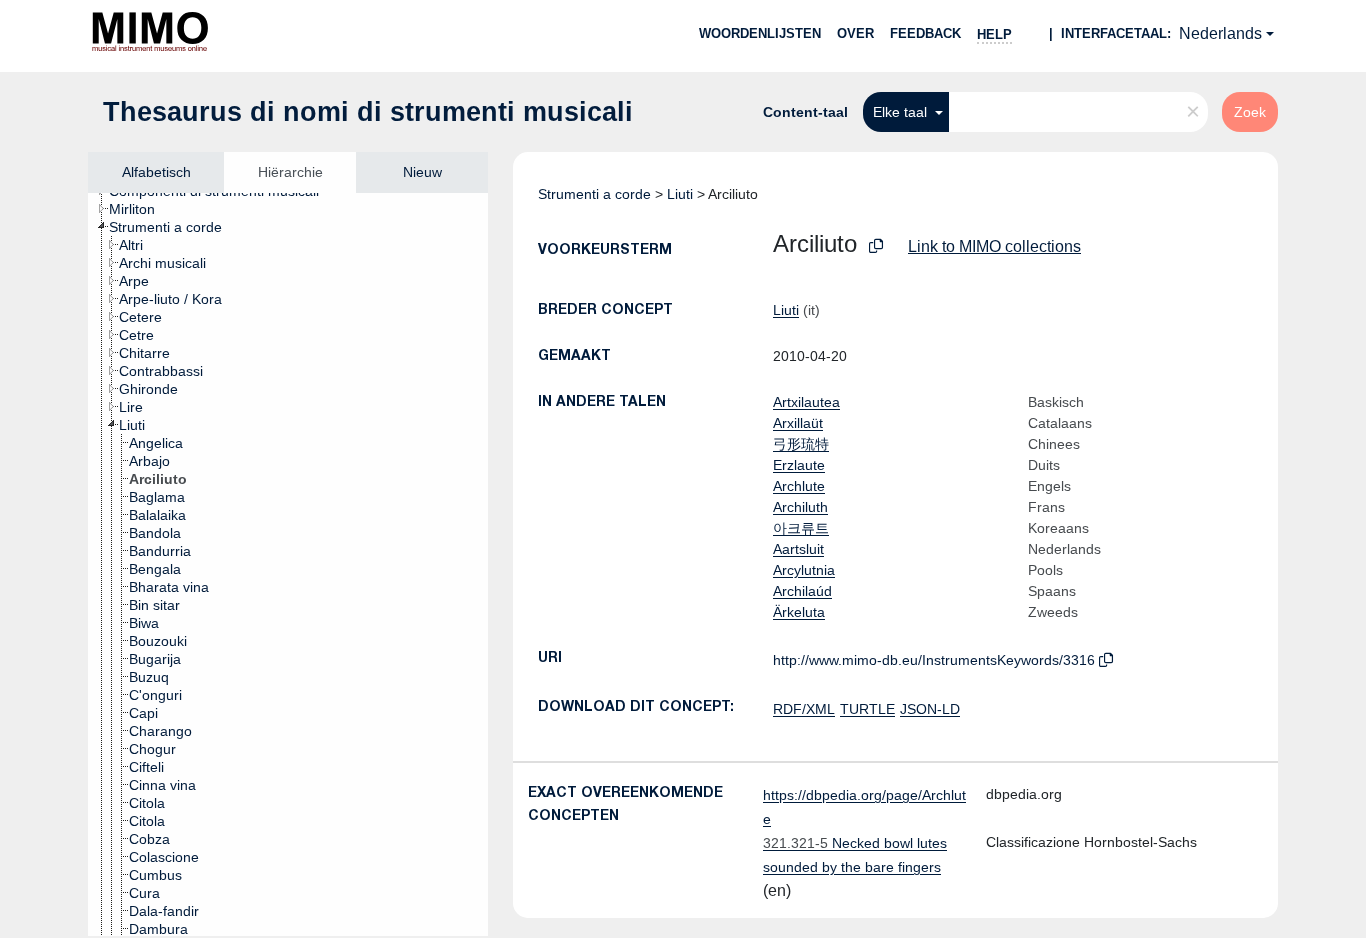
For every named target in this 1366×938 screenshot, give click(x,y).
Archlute (799, 486)
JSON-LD (930, 709)
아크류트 (801, 528)
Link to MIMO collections (994, 246)
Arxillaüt (798, 423)
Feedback (925, 33)
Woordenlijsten (760, 33)
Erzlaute (799, 465)
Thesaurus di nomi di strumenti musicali (368, 112)
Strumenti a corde (594, 194)
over (855, 33)
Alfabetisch (156, 172)
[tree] (288, 564)
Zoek (1250, 112)
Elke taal (902, 112)
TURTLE (867, 709)
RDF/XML (804, 709)
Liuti (680, 194)
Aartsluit (798, 549)
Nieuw (422, 172)
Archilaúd (802, 591)
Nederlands (1220, 33)
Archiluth (800, 507)
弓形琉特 (801, 444)
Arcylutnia (804, 570)
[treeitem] (140, 209)
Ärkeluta (799, 612)
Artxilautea (806, 402)
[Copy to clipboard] (876, 246)
